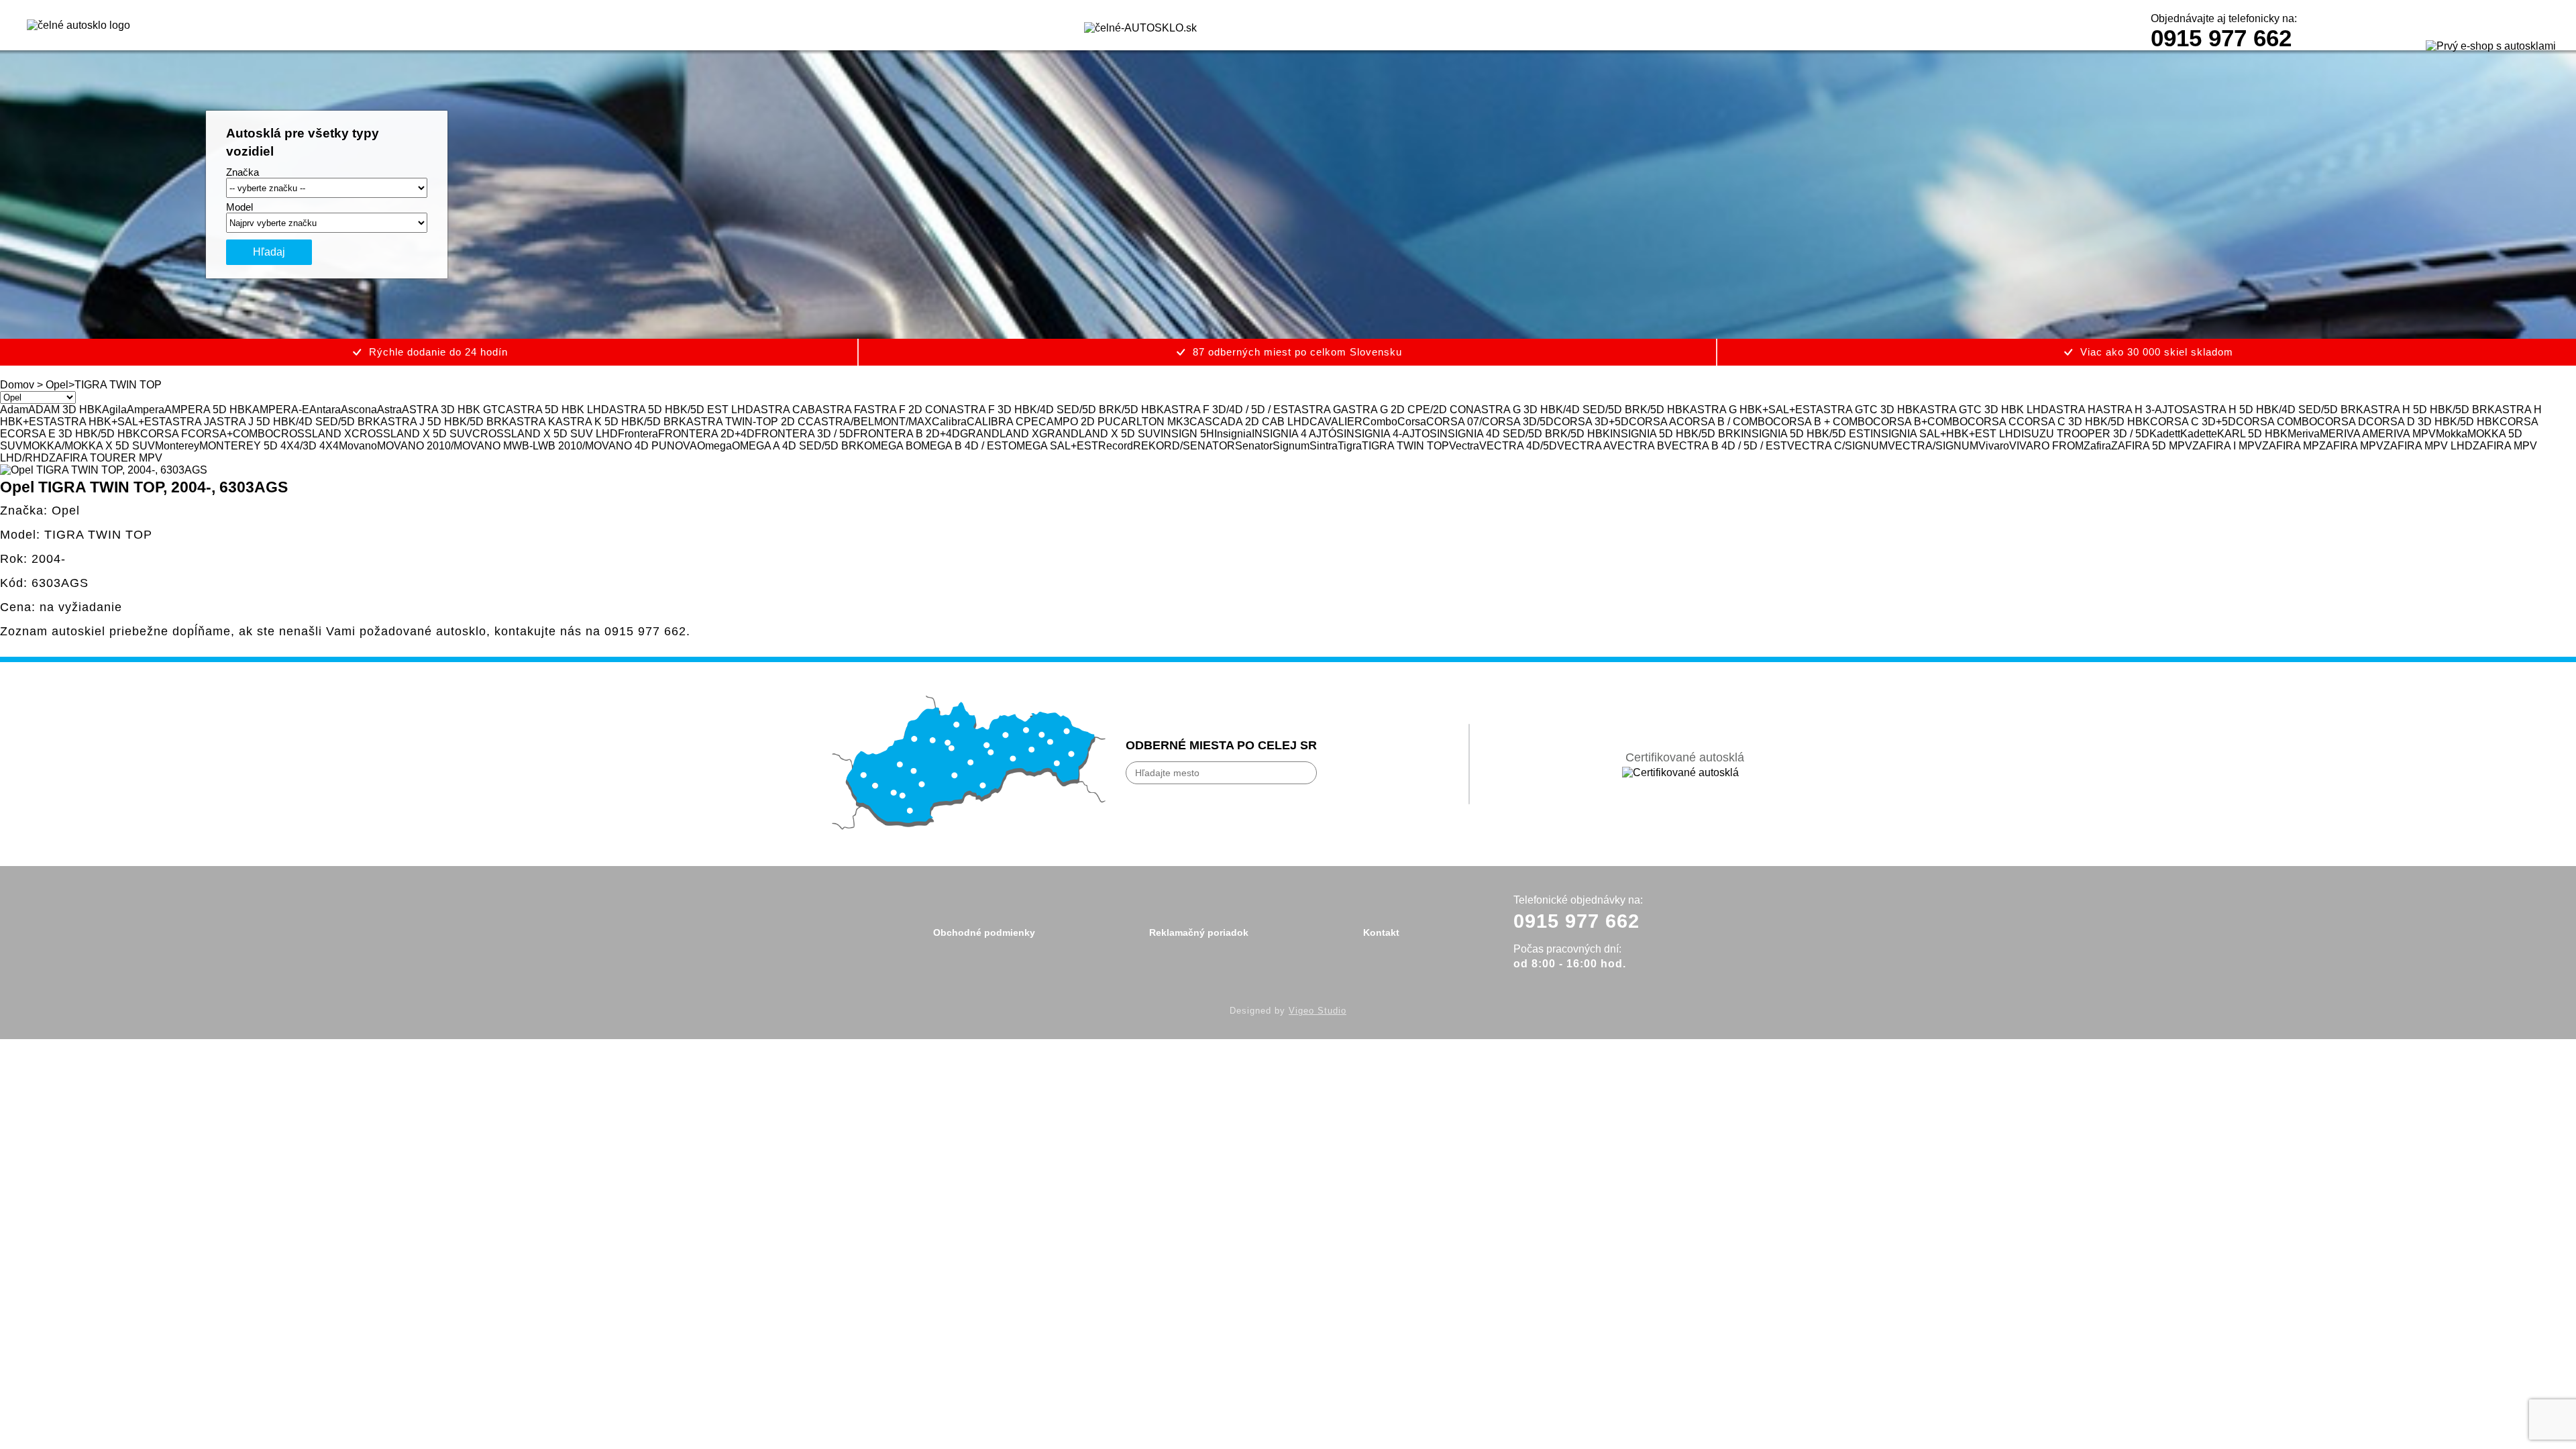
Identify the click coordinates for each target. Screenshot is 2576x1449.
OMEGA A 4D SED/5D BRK (798, 446)
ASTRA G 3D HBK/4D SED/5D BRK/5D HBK (1582, 410)
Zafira (2097, 446)
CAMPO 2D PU (1076, 422)
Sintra (1324, 446)
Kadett (2165, 434)
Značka (243, 172)
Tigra (1350, 446)
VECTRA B (1637, 446)
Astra (389, 410)
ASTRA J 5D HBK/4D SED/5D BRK (295, 422)
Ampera (146, 410)
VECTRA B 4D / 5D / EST (1726, 446)
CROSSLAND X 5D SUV (412, 434)
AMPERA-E (281, 410)
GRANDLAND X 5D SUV (1100, 434)
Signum (1291, 446)
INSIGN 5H (1187, 434)
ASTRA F (838, 410)
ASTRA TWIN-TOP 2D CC (750, 422)
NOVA (682, 446)
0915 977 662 (2221, 38)
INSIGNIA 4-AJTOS (1390, 434)
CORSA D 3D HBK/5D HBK (2433, 422)
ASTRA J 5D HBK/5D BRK (445, 422)
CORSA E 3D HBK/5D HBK (74, 434)
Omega (714, 446)
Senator (1254, 446)
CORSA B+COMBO (1920, 422)
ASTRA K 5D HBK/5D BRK (621, 422)
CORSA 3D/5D (1518, 422)
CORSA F (164, 434)
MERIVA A (2345, 434)
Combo (1380, 422)
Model (239, 207)
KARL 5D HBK (2252, 434)
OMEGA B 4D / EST (961, 446)
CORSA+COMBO (230, 434)
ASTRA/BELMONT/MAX (873, 422)
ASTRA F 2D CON (905, 410)
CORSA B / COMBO (1725, 422)
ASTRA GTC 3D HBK (1868, 410)
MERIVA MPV (2403, 434)
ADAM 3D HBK (65, 410)
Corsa (1412, 422)
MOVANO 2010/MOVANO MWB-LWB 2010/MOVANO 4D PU (522, 446)
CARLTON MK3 (1151, 422)
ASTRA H (2072, 410)
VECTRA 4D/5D (1518, 446)
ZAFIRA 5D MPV (2152, 446)
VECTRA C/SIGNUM (1837, 446)
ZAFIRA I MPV (2227, 446)
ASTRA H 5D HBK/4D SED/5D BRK (2276, 410)
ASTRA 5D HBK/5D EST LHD (681, 410)
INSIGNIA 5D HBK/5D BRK (1675, 434)
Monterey (177, 446)
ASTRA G (1318, 410)
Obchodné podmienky (984, 932)
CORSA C (1992, 422)
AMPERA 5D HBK (208, 410)
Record (1116, 446)
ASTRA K (532, 422)
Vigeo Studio (1318, 1011)
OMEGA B (889, 446)
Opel (57, 385)
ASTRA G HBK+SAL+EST (1753, 410)
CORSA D (2342, 422)
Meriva (2304, 434)
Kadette (2199, 434)
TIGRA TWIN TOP (1405, 446)
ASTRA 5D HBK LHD (557, 410)
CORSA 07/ (1454, 422)
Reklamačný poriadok (1199, 932)
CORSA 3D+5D (1591, 422)
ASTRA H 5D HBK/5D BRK (2429, 410)
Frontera (638, 434)
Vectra (1464, 446)
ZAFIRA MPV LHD (2428, 446)
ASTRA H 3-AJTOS (2143, 410)
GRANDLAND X (1000, 434)
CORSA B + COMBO (1823, 422)
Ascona (359, 410)
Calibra (949, 422)
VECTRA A (1584, 446)
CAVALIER (1336, 422)
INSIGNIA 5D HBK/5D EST (1806, 434)
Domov (17, 385)
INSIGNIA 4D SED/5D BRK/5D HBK (1523, 434)
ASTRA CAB (784, 410)
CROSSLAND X (312, 434)
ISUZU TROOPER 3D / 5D (2085, 434)
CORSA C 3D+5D (2193, 422)
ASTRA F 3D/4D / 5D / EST (1229, 410)
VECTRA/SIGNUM (1933, 446)
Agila (114, 410)
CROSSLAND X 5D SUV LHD (545, 434)
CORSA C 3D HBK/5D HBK (2083, 422)
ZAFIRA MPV (2351, 446)
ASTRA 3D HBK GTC (454, 410)
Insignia (1233, 434)
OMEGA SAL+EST (1053, 446)
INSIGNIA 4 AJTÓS (1298, 434)
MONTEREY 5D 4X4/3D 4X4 (269, 446)
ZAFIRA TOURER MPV (106, 458)
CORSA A (1653, 422)
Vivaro (1994, 446)
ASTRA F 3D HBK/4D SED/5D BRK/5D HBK (1057, 410)
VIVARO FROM (2046, 446)
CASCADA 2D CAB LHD (1249, 422)
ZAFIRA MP (2291, 446)
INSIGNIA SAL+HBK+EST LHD (1946, 434)
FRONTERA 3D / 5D (804, 434)
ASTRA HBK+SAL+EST (107, 422)
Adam (14, 410)
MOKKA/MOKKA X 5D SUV (89, 446)
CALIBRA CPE (1003, 422)
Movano (358, 446)
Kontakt (1381, 932)
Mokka (2452, 434)
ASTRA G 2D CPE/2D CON (1407, 410)
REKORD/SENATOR (1184, 446)
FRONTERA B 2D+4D (907, 434)
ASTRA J (187, 422)
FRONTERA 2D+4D (706, 434)
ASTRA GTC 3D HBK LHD (1984, 410)
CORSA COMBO (2276, 422)
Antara (325, 410)
